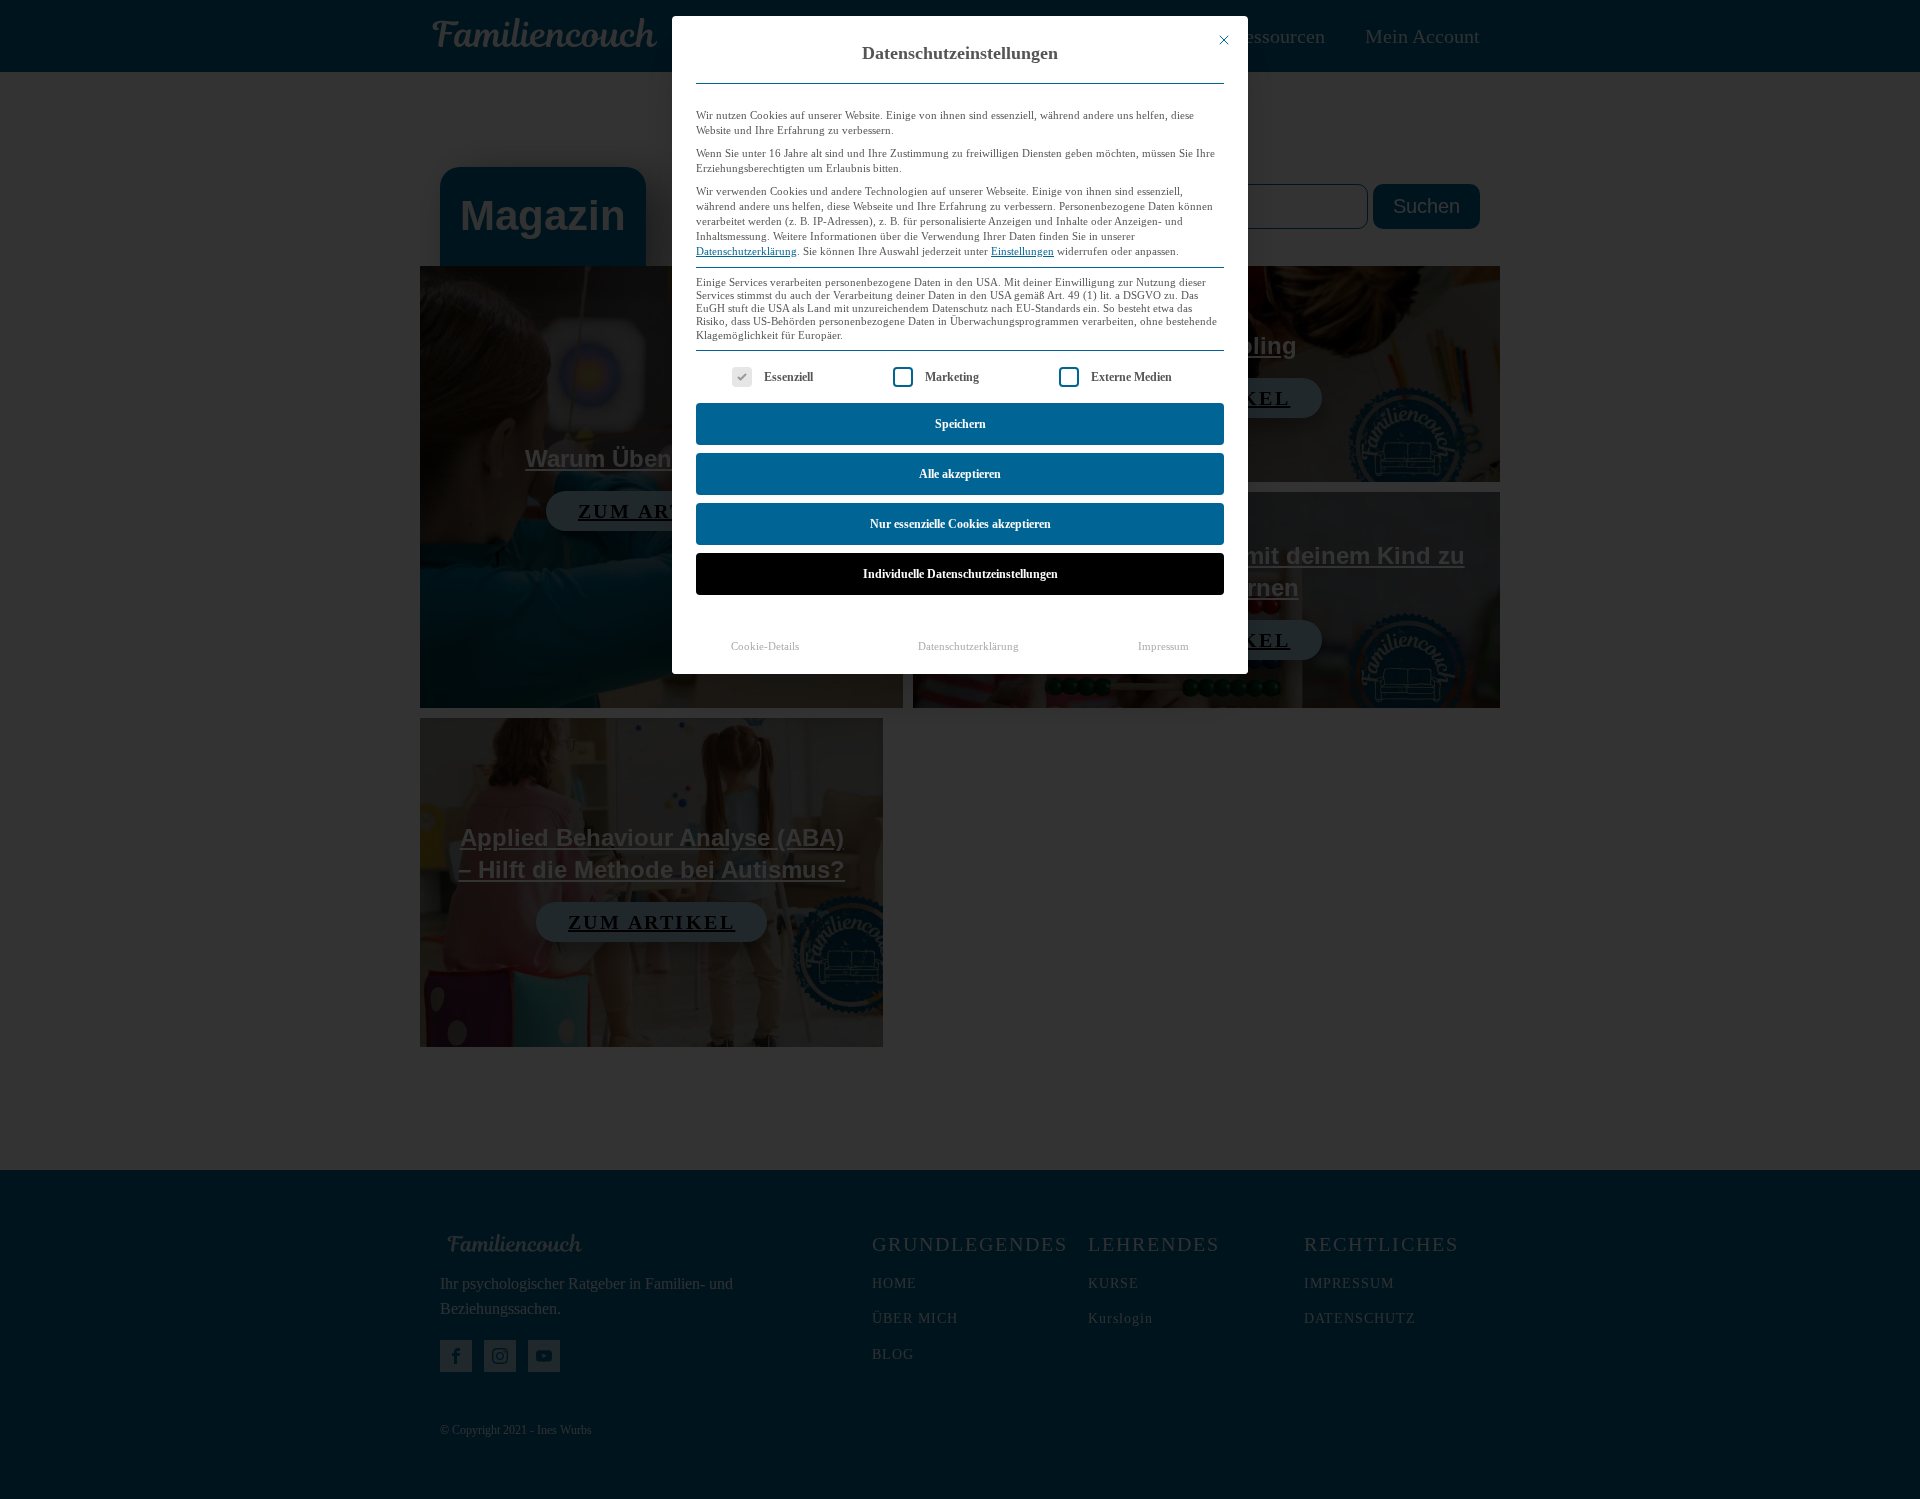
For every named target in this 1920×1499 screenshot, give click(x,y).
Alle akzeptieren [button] (960, 474)
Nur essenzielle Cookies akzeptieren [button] (960, 524)
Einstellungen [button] (1022, 251)
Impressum (1163, 646)
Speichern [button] (960, 424)
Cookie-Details (765, 646)
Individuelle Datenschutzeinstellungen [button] (960, 574)
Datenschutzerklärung (746, 251)
